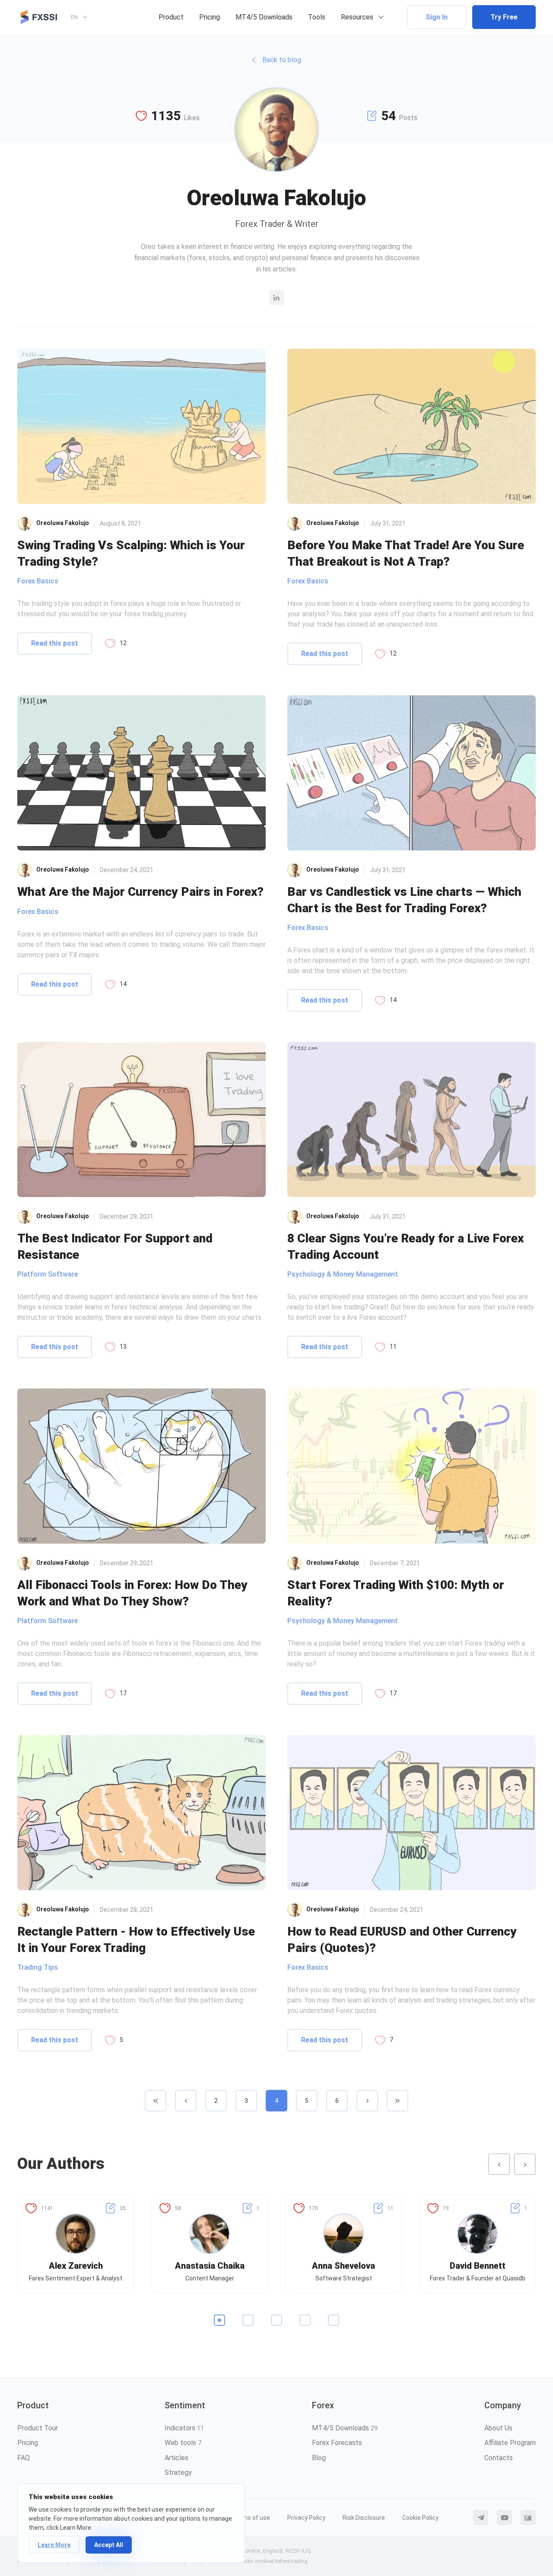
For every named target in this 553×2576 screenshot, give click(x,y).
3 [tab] (276, 2320)
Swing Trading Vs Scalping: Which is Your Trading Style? (131, 553)
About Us (498, 2428)
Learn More (54, 2545)
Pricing (210, 17)
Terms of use (251, 2518)
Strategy (178, 2473)
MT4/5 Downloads (264, 17)
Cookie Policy (420, 2518)
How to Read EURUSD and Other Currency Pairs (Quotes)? (402, 1939)
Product (171, 17)
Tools (317, 17)
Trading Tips (38, 1967)
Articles (176, 2458)
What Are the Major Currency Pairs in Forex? (140, 892)
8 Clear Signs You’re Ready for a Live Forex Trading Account (405, 1246)
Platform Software (48, 1274)
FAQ (24, 2458)
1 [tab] (219, 2320)
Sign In (437, 17)
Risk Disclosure (364, 2518)
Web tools (183, 2443)
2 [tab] (248, 2320)
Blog (319, 2458)
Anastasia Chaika (210, 2266)
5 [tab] (334, 2320)
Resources (357, 17)
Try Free (504, 17)
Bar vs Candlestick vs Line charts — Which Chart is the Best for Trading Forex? (404, 900)
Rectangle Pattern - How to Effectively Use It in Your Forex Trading (136, 1939)
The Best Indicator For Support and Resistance (115, 1246)
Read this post (55, 643)
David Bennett (478, 2266)
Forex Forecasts (337, 2443)
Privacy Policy (306, 2518)
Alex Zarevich (76, 2266)
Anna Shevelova (343, 2266)
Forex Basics (38, 581)
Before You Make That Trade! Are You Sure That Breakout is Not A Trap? (406, 553)
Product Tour (38, 2428)
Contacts (499, 2458)
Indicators (184, 2428)
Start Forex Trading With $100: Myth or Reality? (396, 1593)
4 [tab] (305, 2320)
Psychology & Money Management (343, 1274)
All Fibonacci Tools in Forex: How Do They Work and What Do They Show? (132, 1593)
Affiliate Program (510, 2443)
